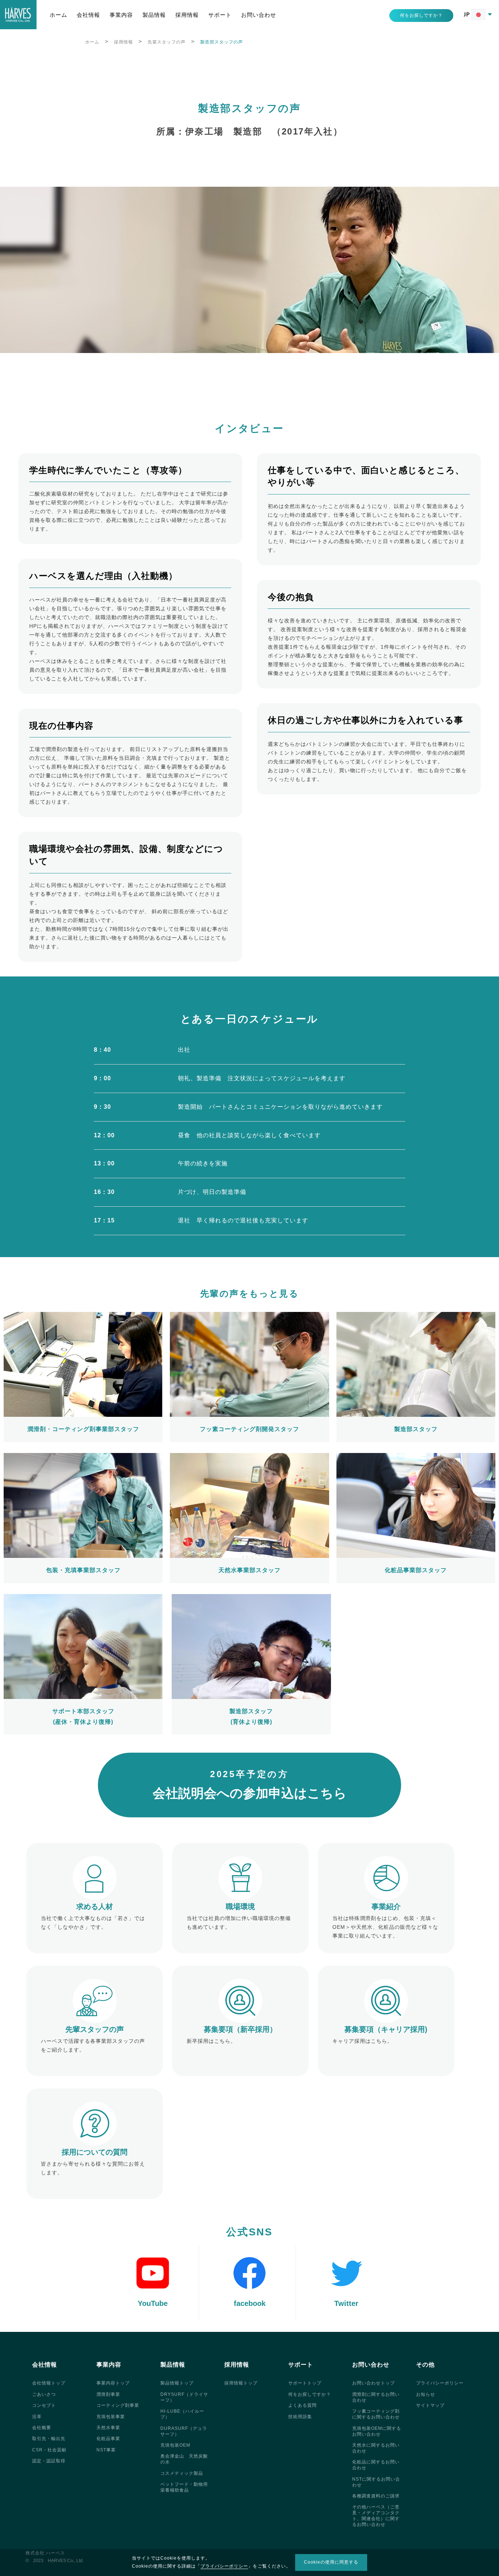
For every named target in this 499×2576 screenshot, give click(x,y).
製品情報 (154, 15)
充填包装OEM (175, 2445)
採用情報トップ (241, 2383)
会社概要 (42, 2428)
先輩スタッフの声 (167, 42)
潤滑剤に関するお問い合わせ (376, 2397)
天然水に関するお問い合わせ (376, 2448)
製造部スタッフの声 (222, 42)
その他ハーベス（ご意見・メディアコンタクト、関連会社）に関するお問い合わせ (376, 2516)
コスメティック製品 (182, 2473)
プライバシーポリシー (440, 2383)
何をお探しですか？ (310, 2394)
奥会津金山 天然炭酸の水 (184, 2459)
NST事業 (106, 2450)
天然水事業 (108, 2428)
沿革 (37, 2417)
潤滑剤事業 (108, 2394)
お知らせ (426, 2394)
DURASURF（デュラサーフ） (184, 2431)
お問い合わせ (259, 15)
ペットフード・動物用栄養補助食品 (184, 2487)
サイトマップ (430, 2405)
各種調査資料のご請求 (376, 2496)
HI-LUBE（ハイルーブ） (182, 2414)
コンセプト (44, 2405)
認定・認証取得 (49, 2461)
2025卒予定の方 (250, 1785)
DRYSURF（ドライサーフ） (184, 2397)
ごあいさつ (44, 2394)
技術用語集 (300, 2417)
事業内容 (121, 15)
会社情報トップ (49, 2383)
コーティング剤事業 (118, 2405)
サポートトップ (305, 2383)
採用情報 (187, 15)
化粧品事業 (108, 2439)
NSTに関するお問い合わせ (376, 2482)
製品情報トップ (177, 2383)
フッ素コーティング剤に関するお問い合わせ (376, 2414)
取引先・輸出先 (49, 2439)
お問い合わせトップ (374, 2383)
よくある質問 (302, 2405)
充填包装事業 (111, 2417)
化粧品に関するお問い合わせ (376, 2465)
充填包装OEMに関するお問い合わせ (377, 2431)
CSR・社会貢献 (49, 2450)
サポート (220, 15)
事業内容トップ (113, 2383)
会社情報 (88, 15)
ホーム (58, 15)
